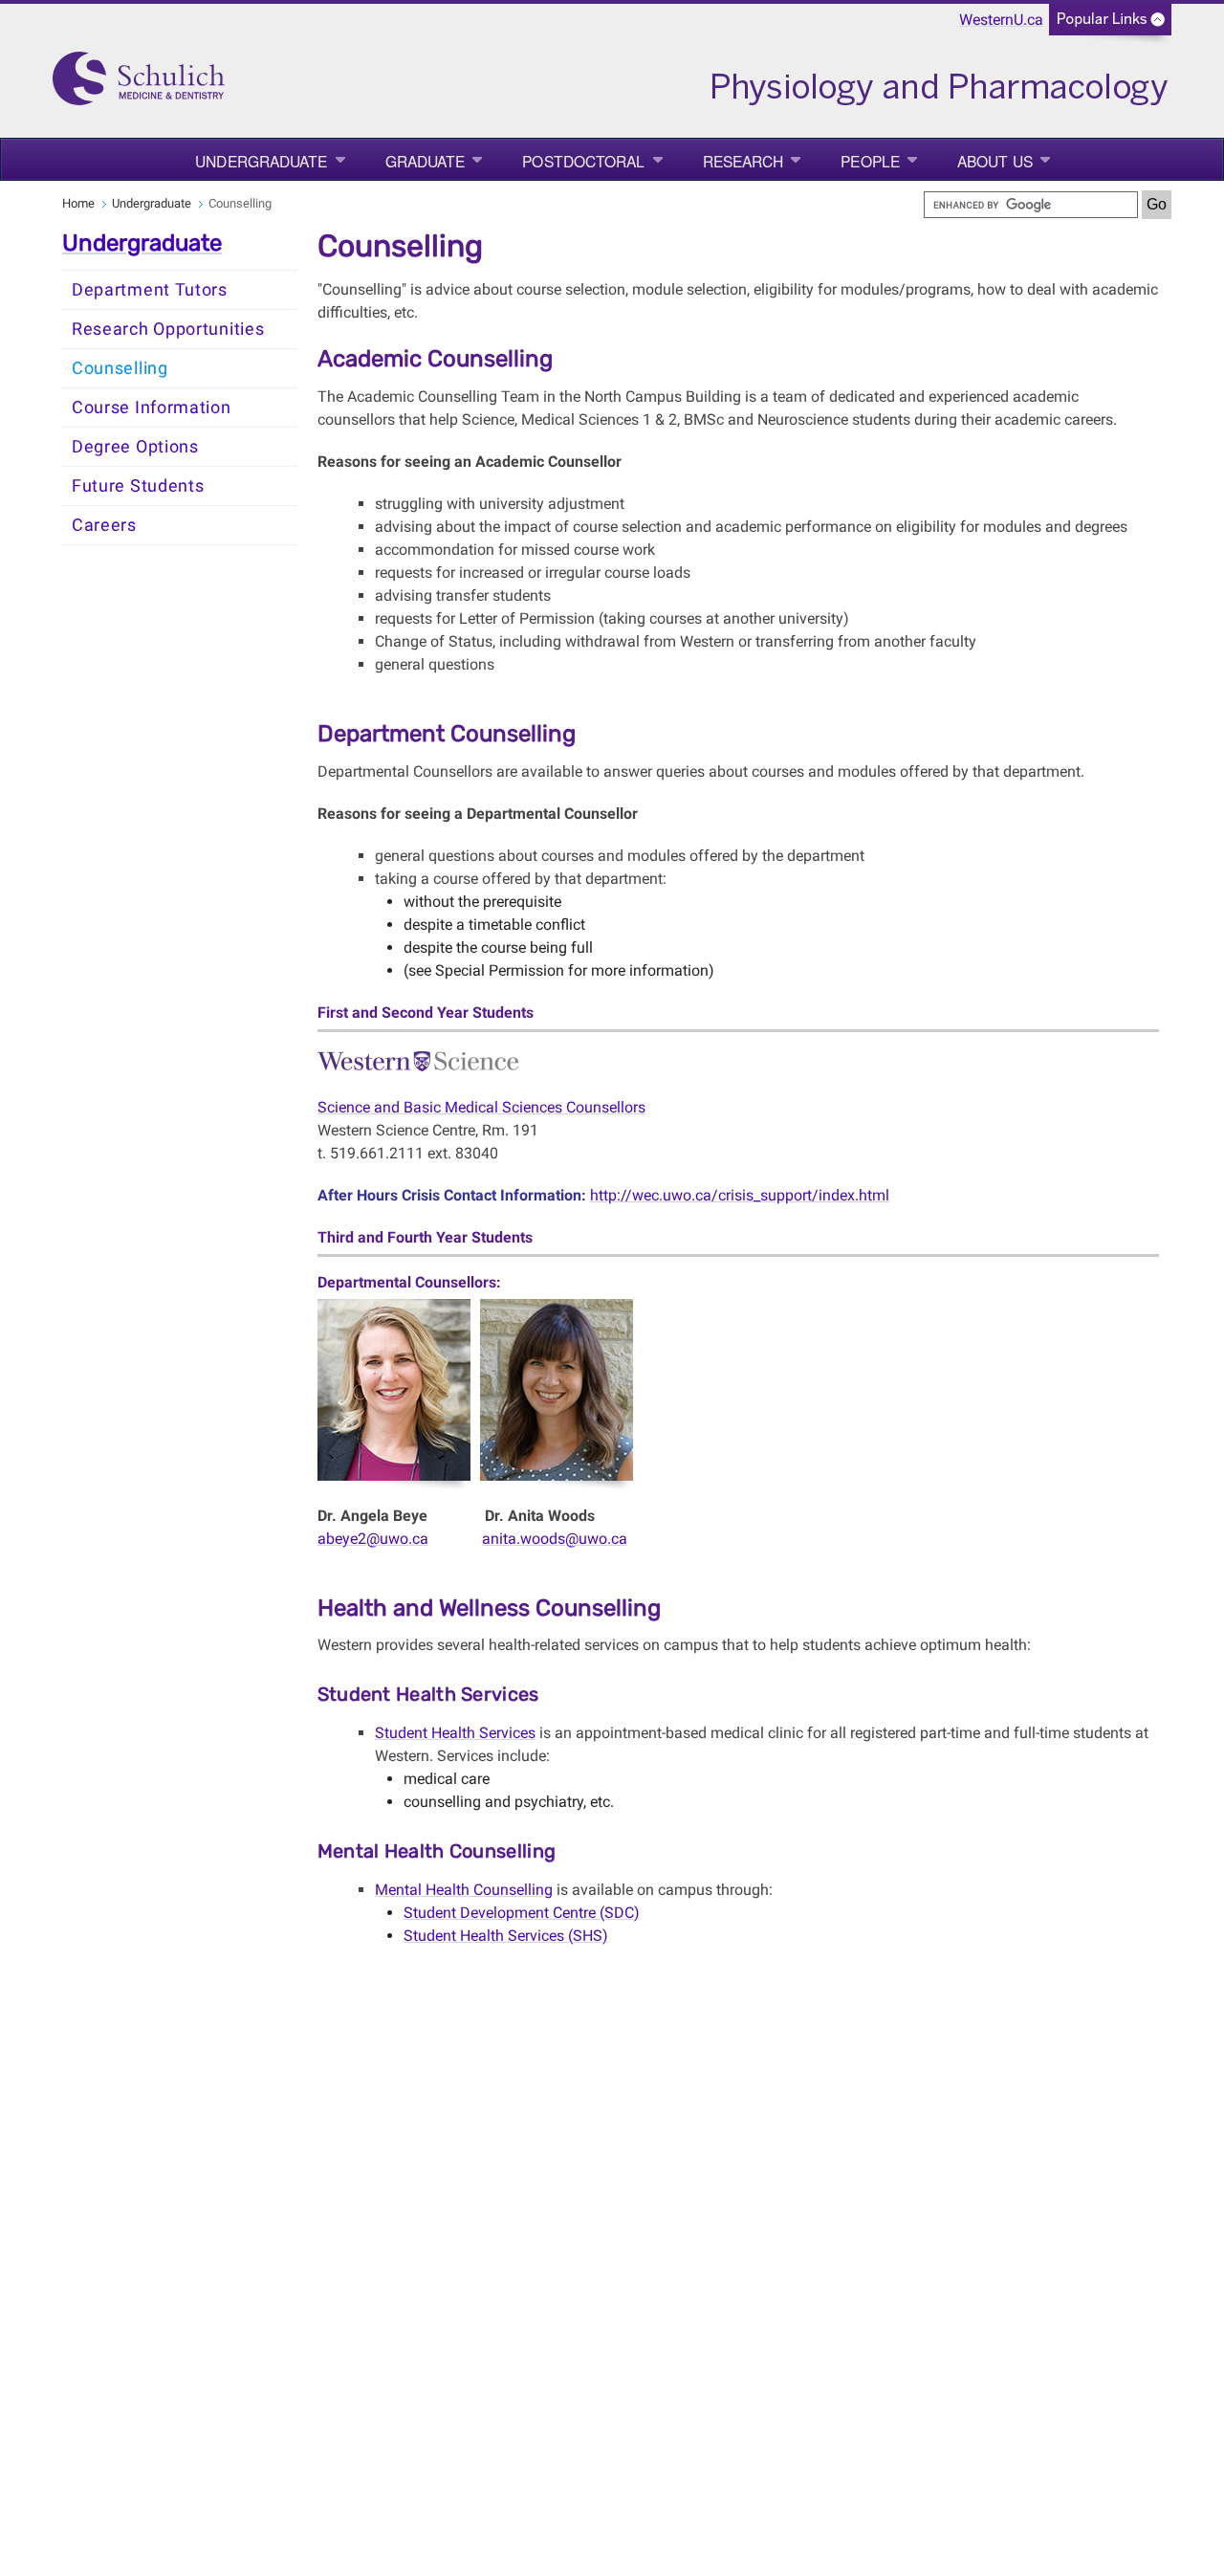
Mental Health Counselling (464, 1890)
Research (743, 161)
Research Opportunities (168, 329)
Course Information (152, 407)
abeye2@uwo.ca (373, 1539)
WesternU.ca (1001, 20)
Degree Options (135, 447)
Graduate (426, 161)
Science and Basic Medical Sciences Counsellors (481, 1107)
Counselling (120, 368)
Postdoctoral (583, 161)
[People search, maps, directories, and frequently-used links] (1110, 25)
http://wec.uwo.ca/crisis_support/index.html (740, 1195)
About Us (995, 161)
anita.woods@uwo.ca (555, 1539)
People (870, 161)
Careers (104, 525)
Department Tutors (150, 290)
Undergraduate (261, 161)
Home (78, 203)
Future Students (138, 486)
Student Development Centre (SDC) (522, 1913)
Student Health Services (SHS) (506, 1936)
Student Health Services (455, 1733)
